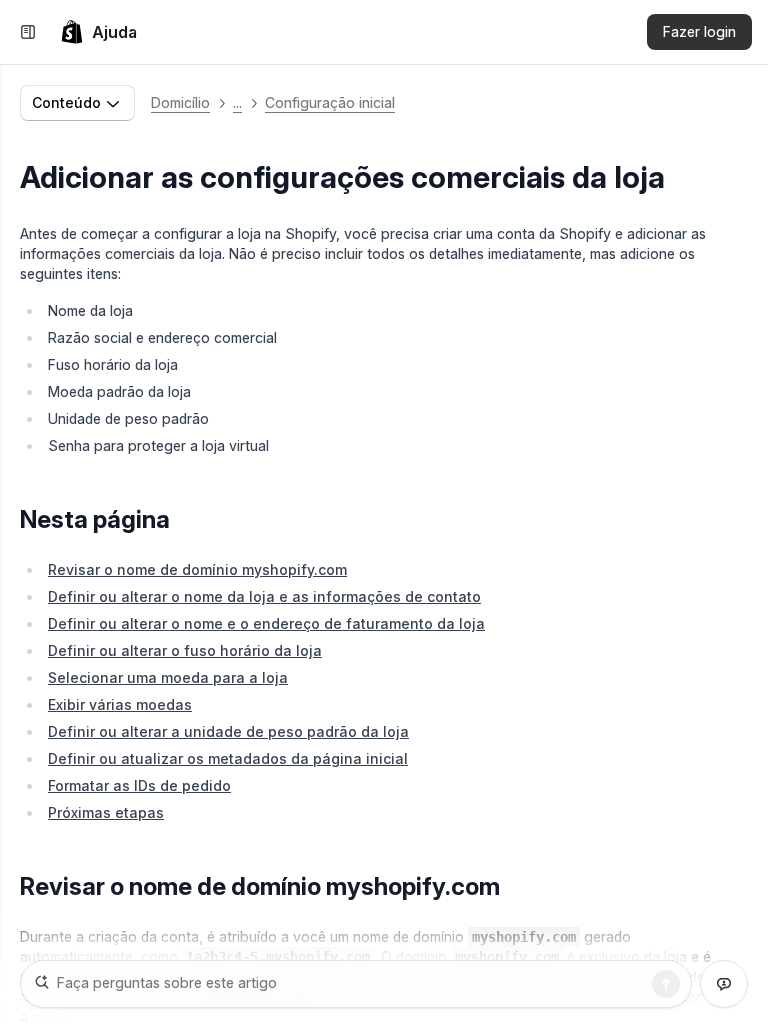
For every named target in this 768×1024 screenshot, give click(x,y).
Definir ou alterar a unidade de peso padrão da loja (228, 731)
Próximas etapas (106, 812)
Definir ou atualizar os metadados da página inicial (228, 758)
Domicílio (180, 102)
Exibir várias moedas (120, 704)
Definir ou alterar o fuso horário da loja (185, 650)
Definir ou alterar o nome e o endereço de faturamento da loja (266, 623)
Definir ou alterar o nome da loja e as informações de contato (264, 596)
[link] (98, 32)
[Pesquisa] (666, 984)
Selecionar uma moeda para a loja (168, 677)
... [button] (237, 102)
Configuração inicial (330, 102)
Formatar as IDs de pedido (139, 785)
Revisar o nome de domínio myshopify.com (197, 569)
